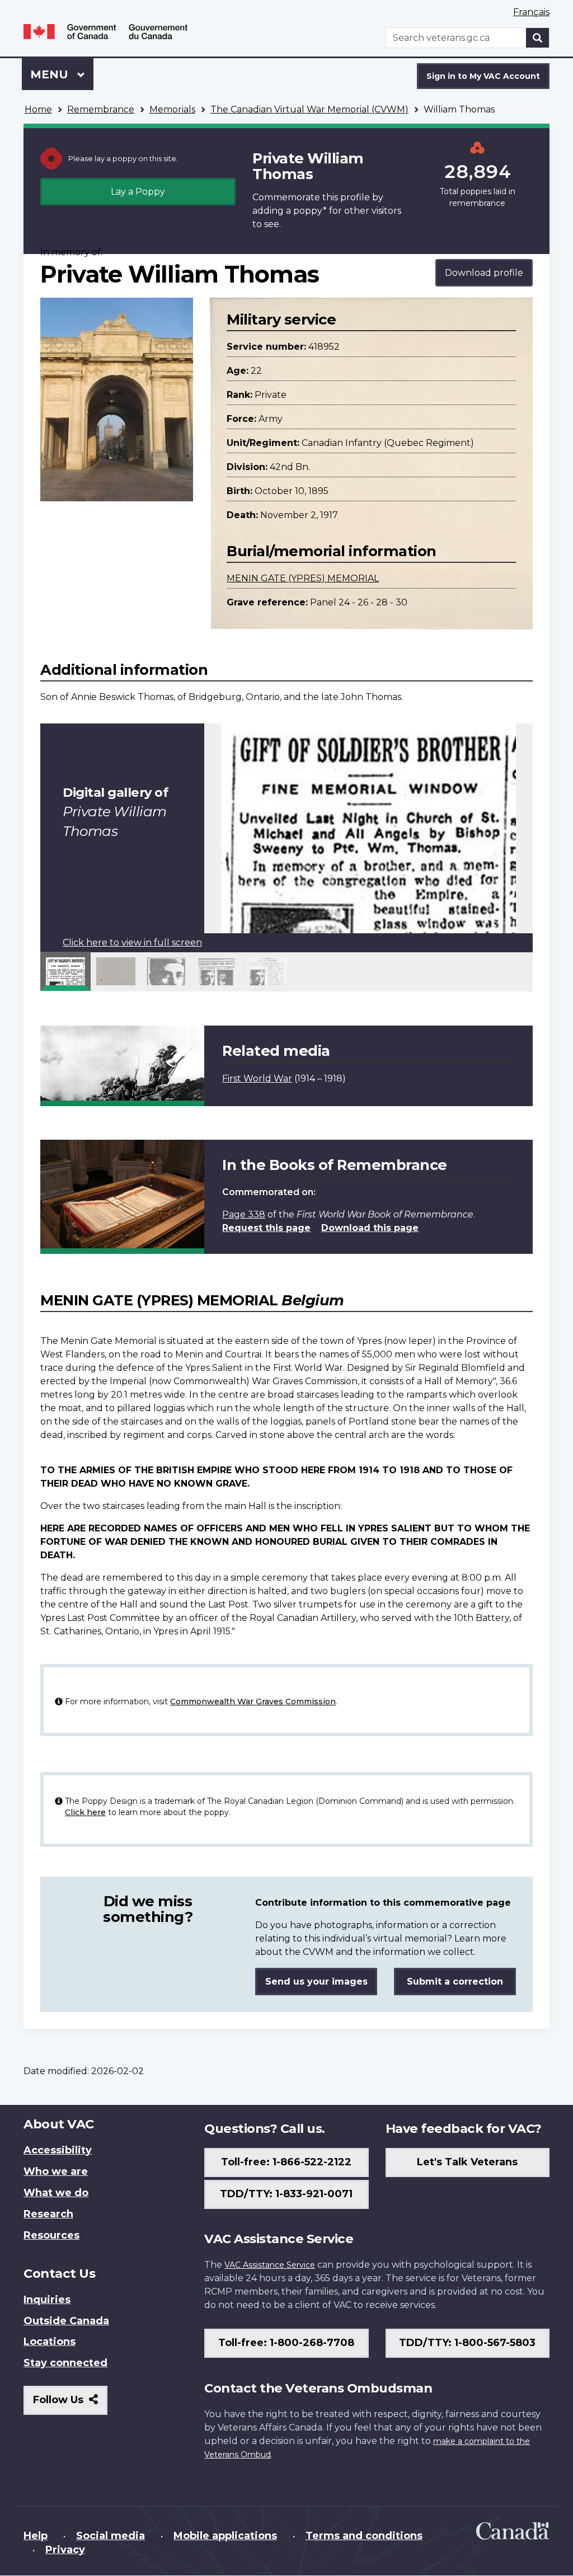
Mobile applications (225, 2536)
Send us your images (316, 1982)
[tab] (65, 971)
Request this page (266, 1228)
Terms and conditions (364, 2536)
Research (48, 2214)
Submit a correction (455, 1982)
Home (38, 109)
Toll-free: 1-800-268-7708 (286, 2343)
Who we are (56, 2171)
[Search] (538, 38)
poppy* (310, 211)
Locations (50, 2342)
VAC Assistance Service (270, 2265)
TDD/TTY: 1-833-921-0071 (286, 2194)
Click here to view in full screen (132, 943)
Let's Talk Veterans (467, 2162)
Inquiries (47, 2300)
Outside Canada (66, 2321)
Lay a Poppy (138, 192)
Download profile (484, 273)
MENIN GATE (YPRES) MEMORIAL (303, 578)
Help (36, 2536)
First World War (257, 1078)
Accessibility (58, 2150)
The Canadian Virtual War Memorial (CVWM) (309, 109)
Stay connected (65, 2363)
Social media (111, 2536)
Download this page (370, 1228)
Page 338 (244, 1214)
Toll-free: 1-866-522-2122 (286, 2162)
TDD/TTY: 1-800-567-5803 (467, 2343)
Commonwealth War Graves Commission (253, 1701)
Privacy (65, 2550)
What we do (56, 2193)
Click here (85, 1812)
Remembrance (101, 109)
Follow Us (70, 2404)
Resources (51, 2235)
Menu (51, 74)
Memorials (172, 109)
